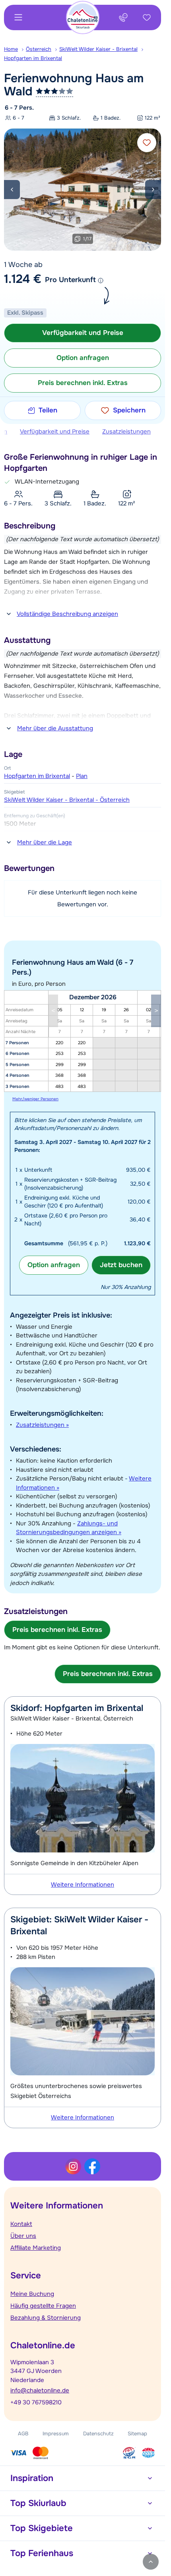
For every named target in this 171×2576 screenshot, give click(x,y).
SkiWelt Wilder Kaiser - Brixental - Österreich (67, 800)
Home (11, 49)
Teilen (48, 410)
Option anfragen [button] (83, 358)
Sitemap (137, 2434)
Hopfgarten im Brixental (33, 58)
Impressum (56, 2434)
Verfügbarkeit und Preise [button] (83, 333)
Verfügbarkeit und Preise (55, 432)
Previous (12, 190)
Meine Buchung (32, 2294)
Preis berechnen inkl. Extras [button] (83, 383)
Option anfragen (54, 1265)
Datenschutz (98, 2434)
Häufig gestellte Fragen (43, 2306)
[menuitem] (15, 49)
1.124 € (23, 279)
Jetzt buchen (121, 1265)
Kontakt (21, 2224)
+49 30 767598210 (36, 2402)
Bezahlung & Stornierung (46, 2318)
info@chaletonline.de (40, 2390)
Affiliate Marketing (36, 2248)
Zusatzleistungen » (42, 1425)
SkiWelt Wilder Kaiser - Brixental (98, 49)
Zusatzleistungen (126, 432)
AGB (23, 2434)
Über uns (23, 2236)
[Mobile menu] (18, 17)
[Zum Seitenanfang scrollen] (151, 2562)
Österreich (39, 49)
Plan (82, 776)
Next (153, 190)
